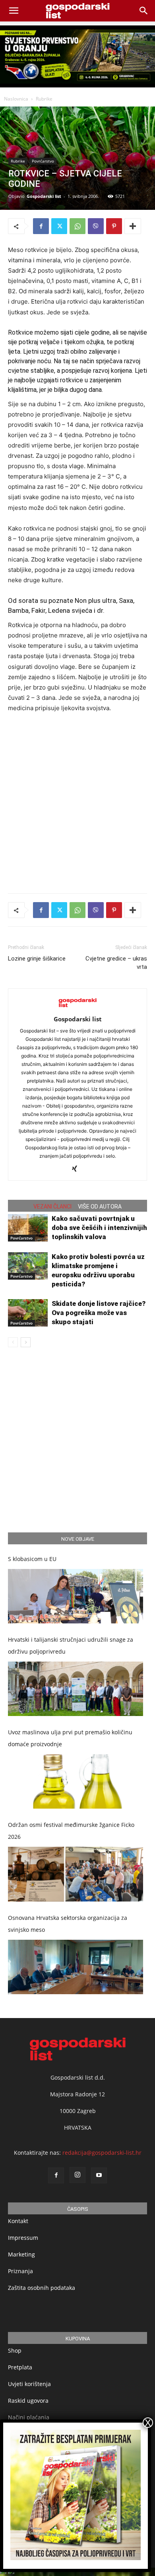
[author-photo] (77, 1008)
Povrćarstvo (43, 161)
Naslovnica (16, 99)
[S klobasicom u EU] (76, 1596)
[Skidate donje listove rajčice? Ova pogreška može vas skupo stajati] (28, 1313)
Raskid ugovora (28, 2401)
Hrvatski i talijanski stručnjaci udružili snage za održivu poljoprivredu (71, 1645)
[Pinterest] (114, 226)
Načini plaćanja (29, 2417)
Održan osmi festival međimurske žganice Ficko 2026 (71, 1831)
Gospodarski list (44, 196)
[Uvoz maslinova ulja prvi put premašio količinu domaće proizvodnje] (76, 1781)
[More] (133, 226)
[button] (144, 11)
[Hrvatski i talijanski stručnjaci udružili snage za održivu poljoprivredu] (76, 1689)
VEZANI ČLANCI (52, 1207)
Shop (15, 2350)
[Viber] (96, 226)
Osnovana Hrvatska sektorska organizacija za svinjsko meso (68, 1924)
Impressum (23, 2238)
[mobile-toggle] (14, 11)
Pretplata (20, 2367)
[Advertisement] (77, 801)
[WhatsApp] (77, 226)
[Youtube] (99, 2175)
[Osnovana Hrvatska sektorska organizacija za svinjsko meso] (76, 1967)
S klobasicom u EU (32, 1559)
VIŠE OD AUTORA (100, 1207)
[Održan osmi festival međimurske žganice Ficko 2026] (76, 1874)
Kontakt (18, 2221)
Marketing (21, 2254)
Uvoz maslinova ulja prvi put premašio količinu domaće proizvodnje (70, 1738)
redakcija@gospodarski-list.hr (102, 2153)
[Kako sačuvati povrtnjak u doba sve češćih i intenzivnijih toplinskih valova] (28, 1228)
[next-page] (26, 1342)
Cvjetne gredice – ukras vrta (116, 963)
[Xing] (78, 1169)
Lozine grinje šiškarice (37, 959)
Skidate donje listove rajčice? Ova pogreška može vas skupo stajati (99, 1313)
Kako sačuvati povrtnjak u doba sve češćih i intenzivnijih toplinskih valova (99, 1228)
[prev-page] (13, 1342)
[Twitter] (59, 226)
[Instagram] (77, 2175)
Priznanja (20, 2271)
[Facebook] (41, 226)
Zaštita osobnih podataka (42, 2288)
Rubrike (44, 99)
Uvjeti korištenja (29, 2384)
